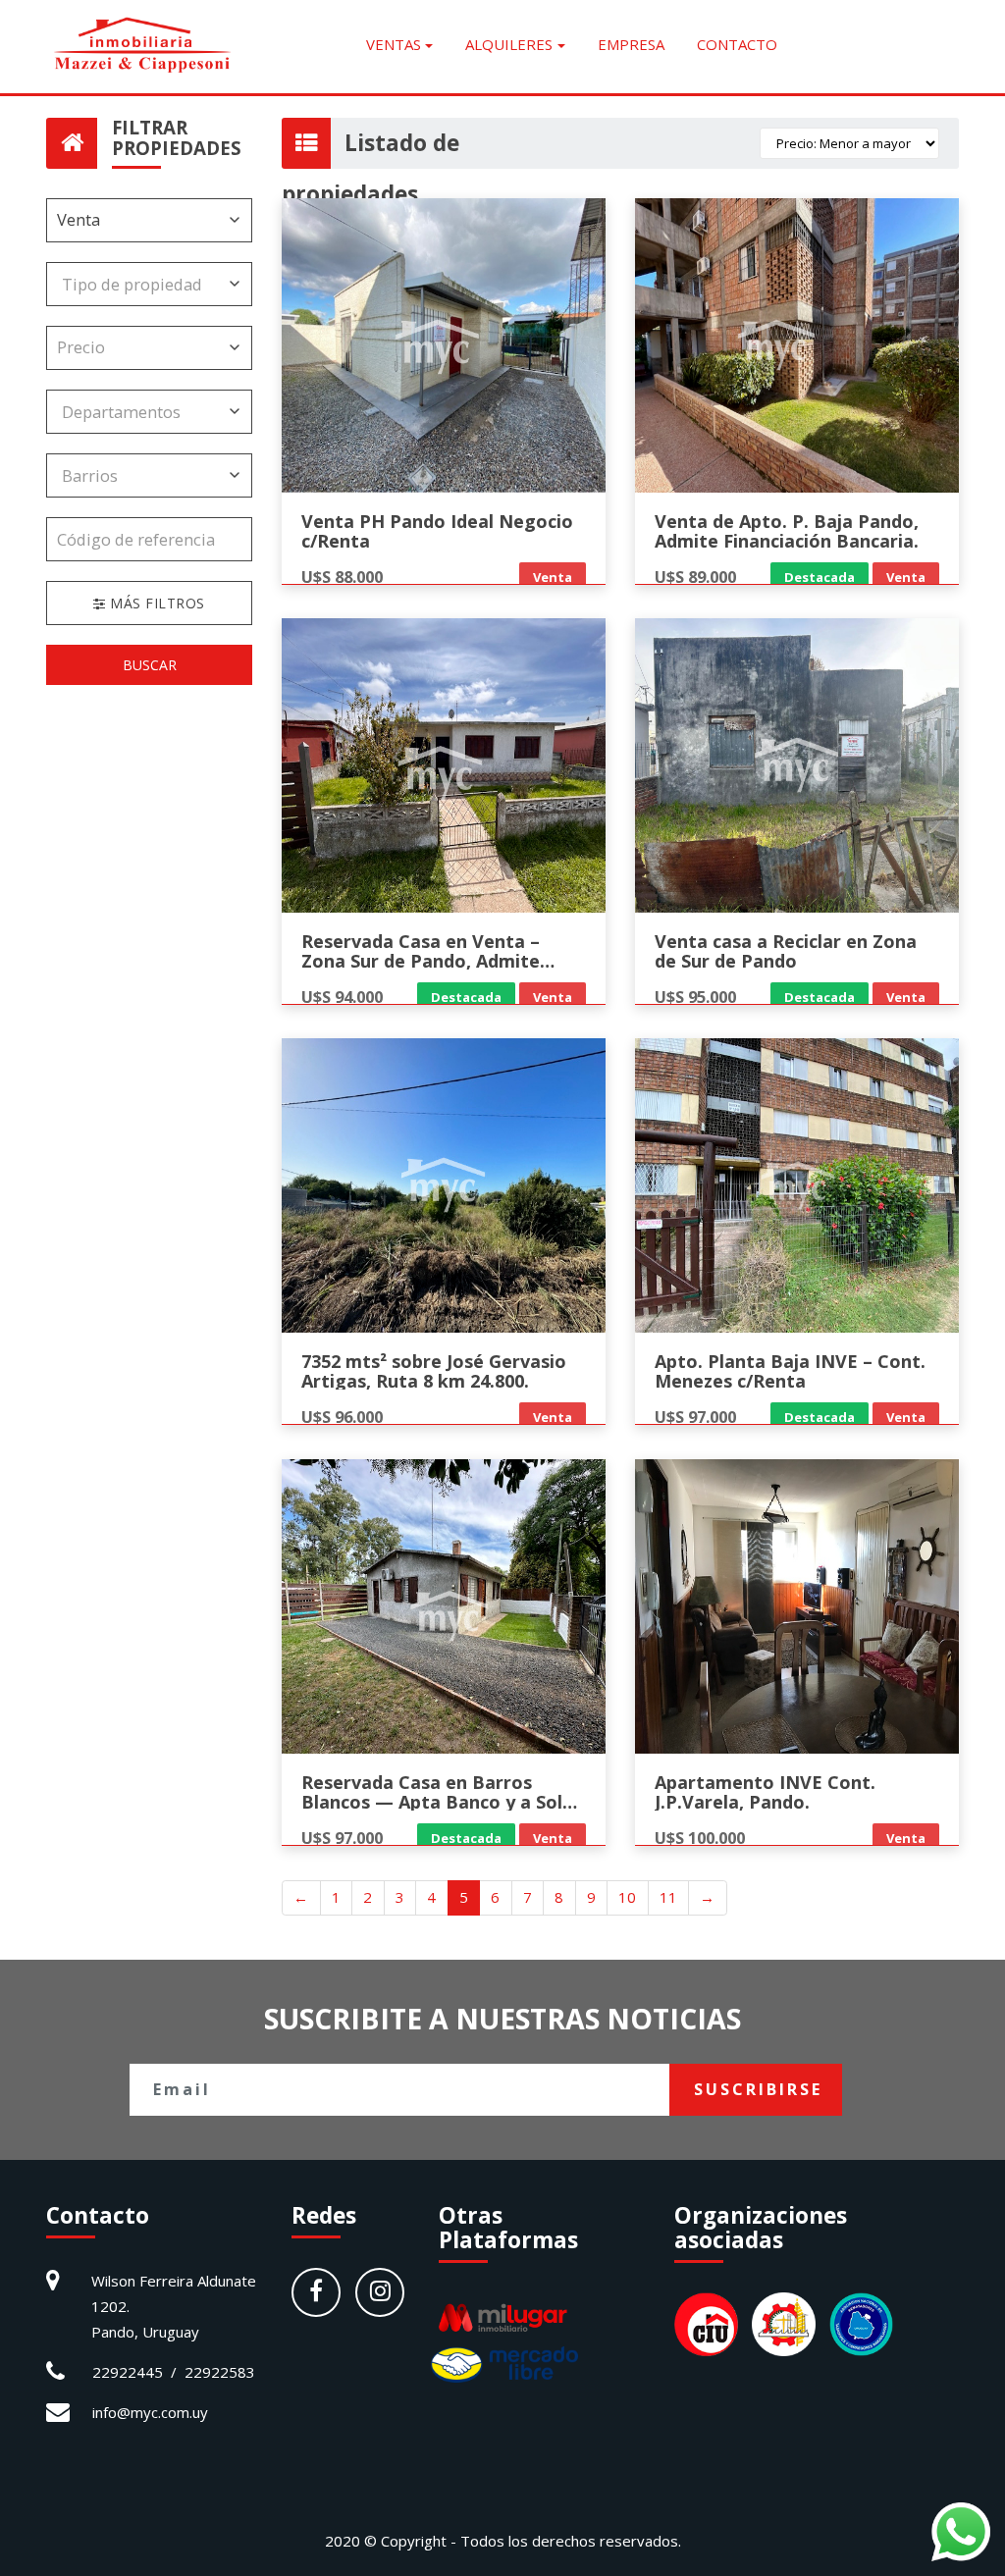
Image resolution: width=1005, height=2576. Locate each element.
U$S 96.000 (342, 1417)
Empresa (631, 44)
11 (668, 1897)
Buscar (150, 665)
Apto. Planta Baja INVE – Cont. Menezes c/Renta (790, 1371)
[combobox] (149, 284)
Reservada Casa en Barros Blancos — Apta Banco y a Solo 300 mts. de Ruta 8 (438, 1802)
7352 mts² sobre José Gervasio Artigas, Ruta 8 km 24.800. (434, 1371)
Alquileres (509, 44)
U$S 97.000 (695, 1417)
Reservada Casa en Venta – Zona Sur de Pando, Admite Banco (421, 961)
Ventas (394, 44)
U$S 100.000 (700, 1838)
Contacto (737, 44)
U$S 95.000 (695, 997)
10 (627, 1897)
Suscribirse (758, 2089)
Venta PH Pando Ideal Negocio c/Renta (437, 531)
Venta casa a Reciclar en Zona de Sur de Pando (786, 951)
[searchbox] (134, 284)
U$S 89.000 (695, 577)
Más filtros (156, 603)
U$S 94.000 (342, 997)
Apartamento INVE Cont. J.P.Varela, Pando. (765, 1792)
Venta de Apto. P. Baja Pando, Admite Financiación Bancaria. (787, 531)
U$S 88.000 (342, 577)
